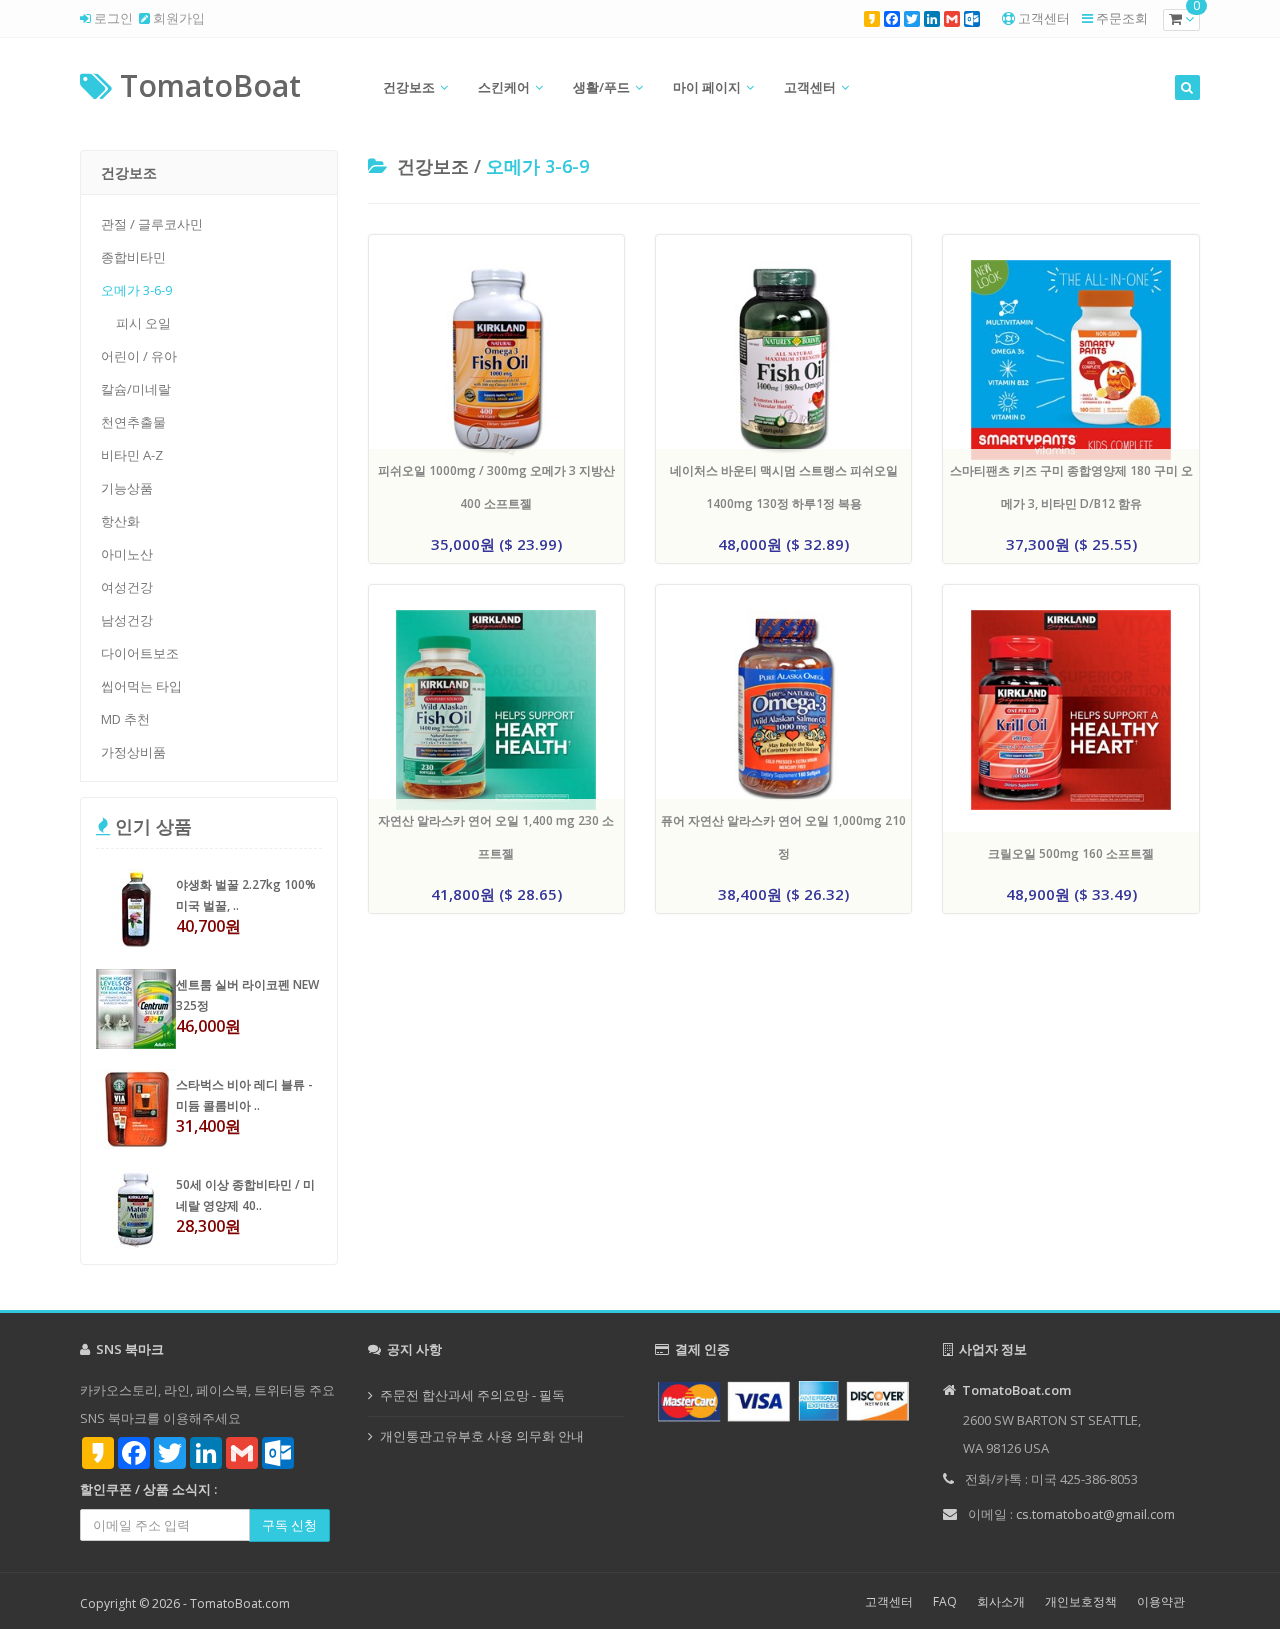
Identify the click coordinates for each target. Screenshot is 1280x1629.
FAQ (945, 1601)
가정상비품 (133, 752)
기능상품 (127, 488)
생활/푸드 (601, 87)
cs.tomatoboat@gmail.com (1095, 1514)
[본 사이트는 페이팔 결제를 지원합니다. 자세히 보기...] (784, 1399)
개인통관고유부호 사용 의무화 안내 (482, 1436)
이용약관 (1161, 1601)
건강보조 (409, 87)
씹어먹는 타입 (141, 686)
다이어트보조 (140, 653)
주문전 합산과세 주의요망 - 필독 (472, 1395)
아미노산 (127, 554)
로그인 (112, 18)
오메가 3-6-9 (136, 290)
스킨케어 (504, 87)
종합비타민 (133, 257)
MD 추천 (125, 719)
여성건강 (127, 587)
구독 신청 (289, 1525)
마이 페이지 (707, 87)
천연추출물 (133, 422)
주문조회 (1122, 18)
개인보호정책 (1081, 1601)
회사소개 (1001, 1601)
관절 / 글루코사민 (152, 224)
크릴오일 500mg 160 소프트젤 (1071, 853)
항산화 (120, 521)
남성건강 (127, 620)
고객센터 (1044, 18)
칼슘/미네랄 (136, 389)
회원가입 (177, 18)
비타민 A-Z (132, 455)
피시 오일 (143, 323)
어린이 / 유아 (139, 356)
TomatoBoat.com (240, 1603)
